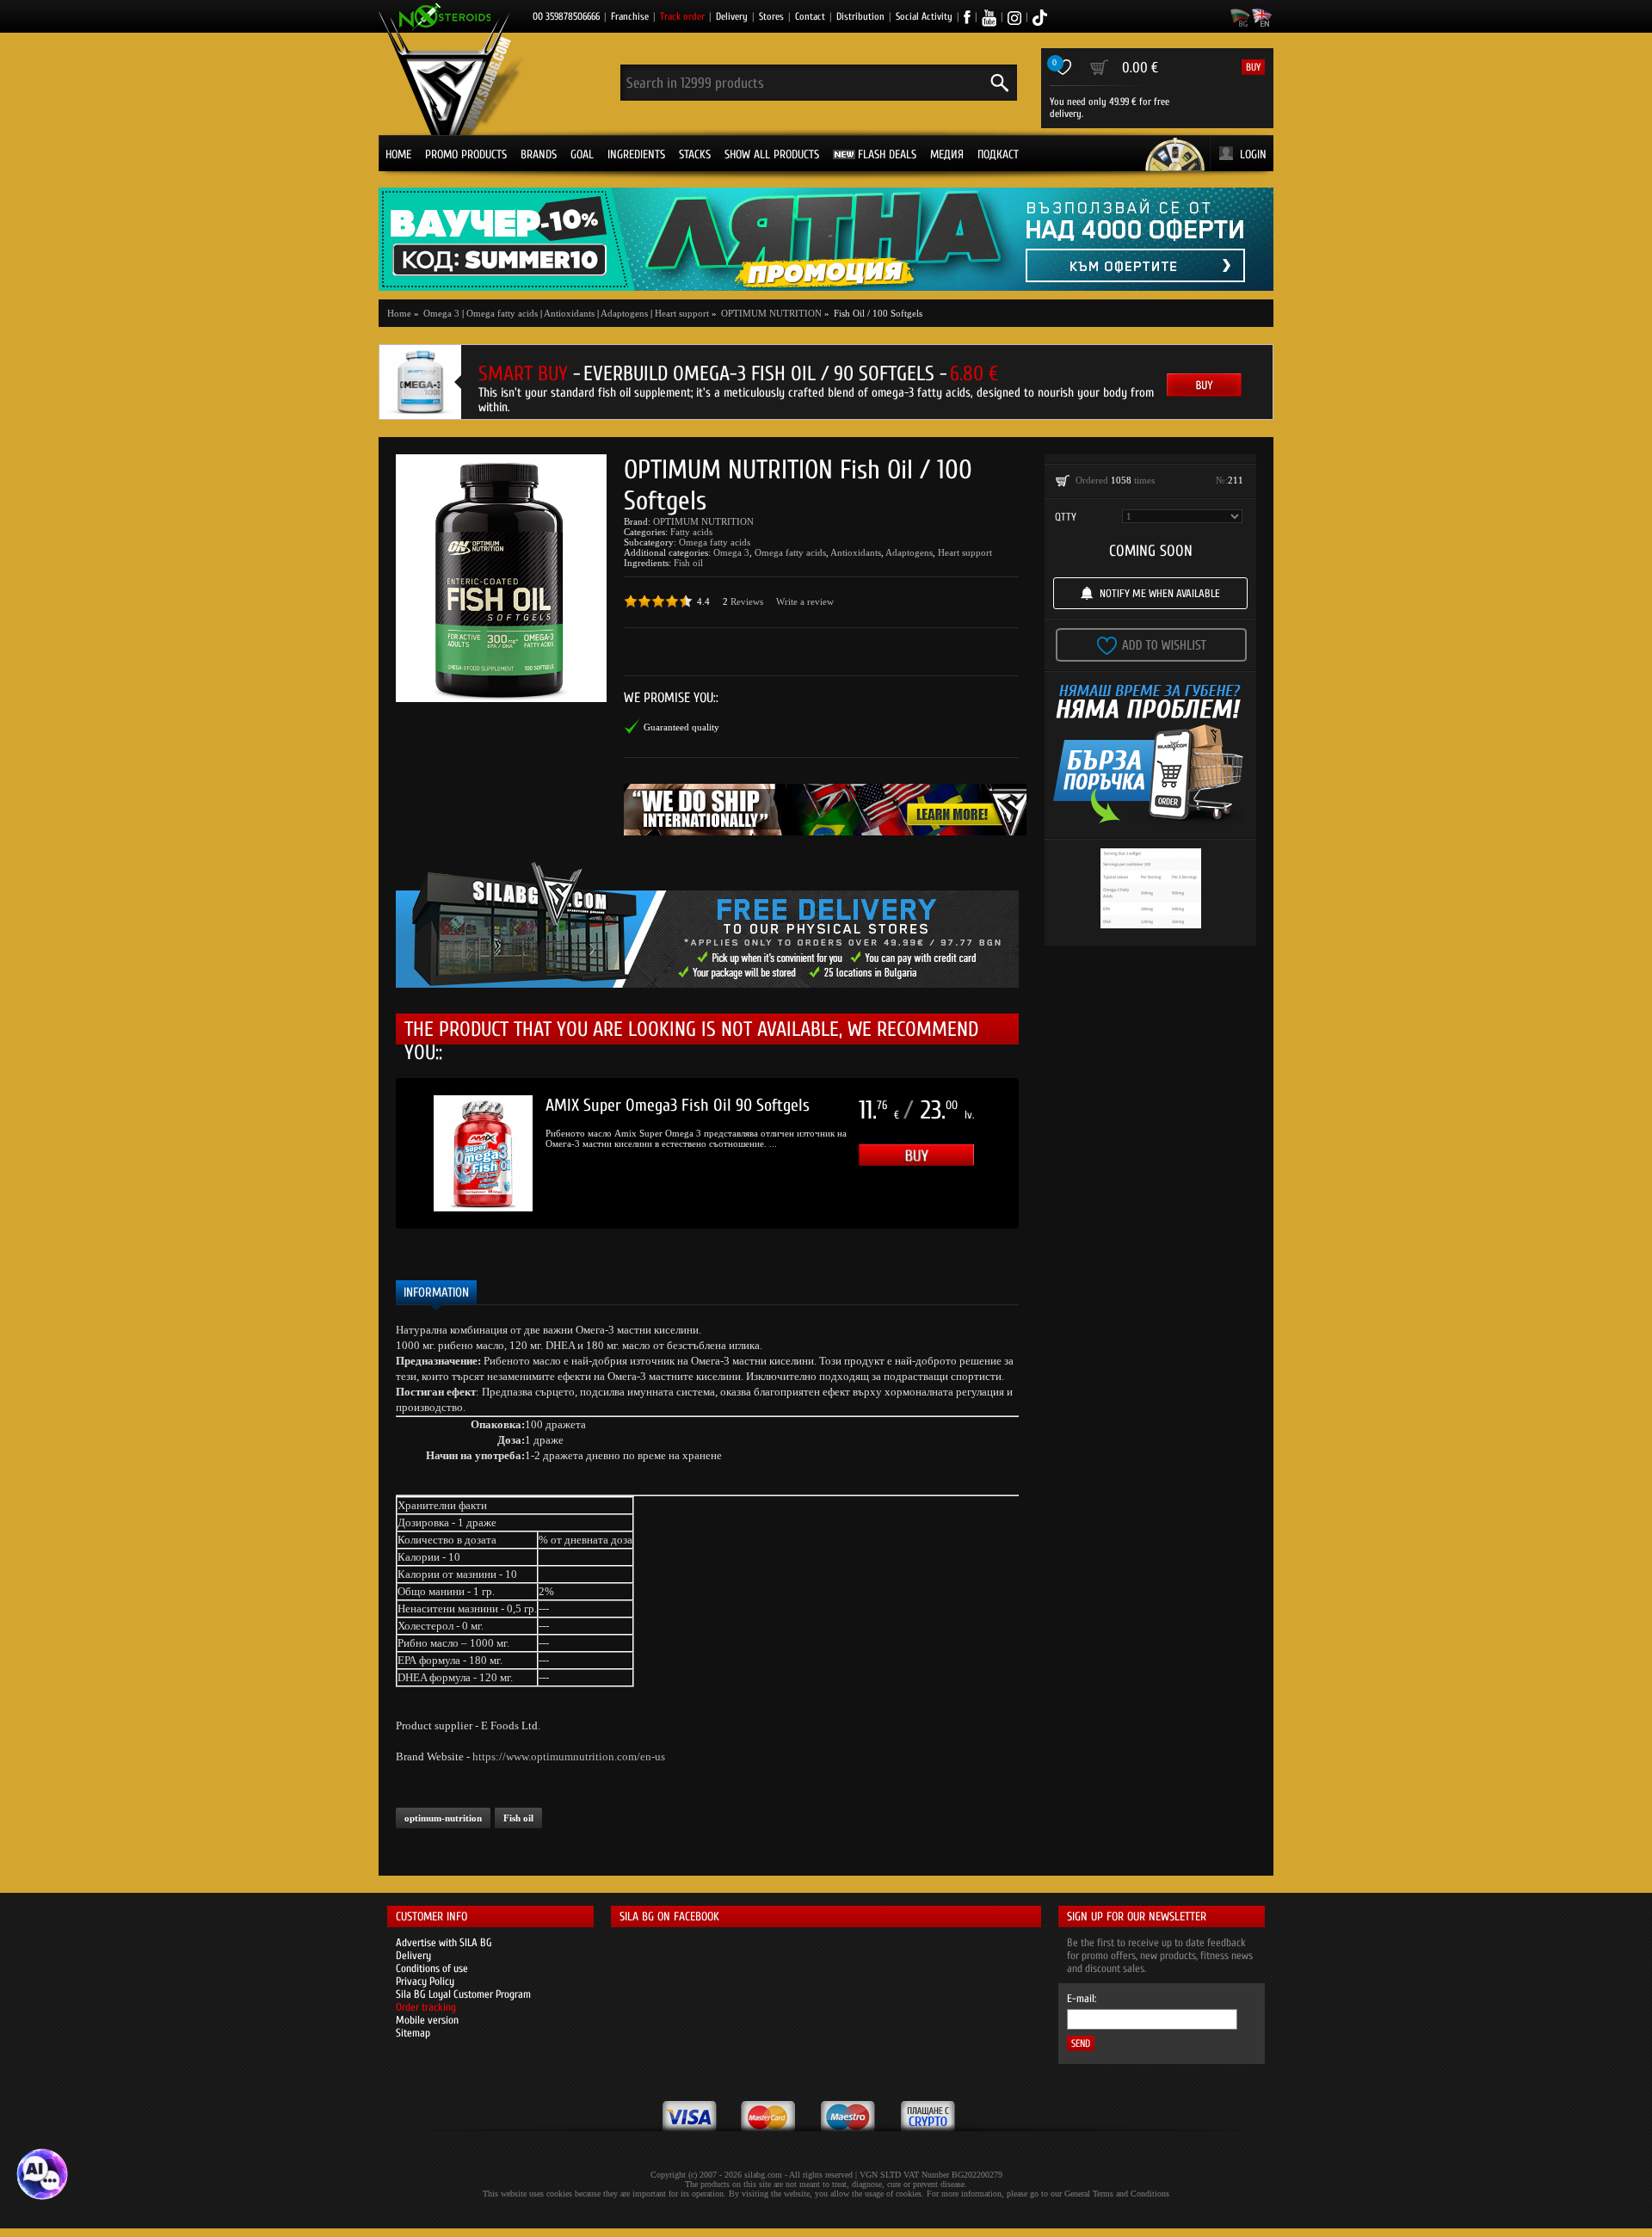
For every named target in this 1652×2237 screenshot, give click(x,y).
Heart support (682, 313)
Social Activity (924, 16)
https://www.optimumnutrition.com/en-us (569, 1756)
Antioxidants (569, 313)
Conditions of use (432, 1968)
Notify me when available (1160, 593)
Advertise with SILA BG (444, 1942)
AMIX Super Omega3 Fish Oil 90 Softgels (678, 1105)
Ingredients (636, 154)
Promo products (466, 154)
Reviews (747, 601)
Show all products (772, 154)
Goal (582, 154)
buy (1253, 67)
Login (1253, 154)
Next (1045, 1154)
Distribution (860, 16)
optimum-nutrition (443, 1818)
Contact (810, 16)
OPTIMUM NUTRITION (703, 521)
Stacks (695, 154)
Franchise (630, 16)
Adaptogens (624, 313)
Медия (947, 154)
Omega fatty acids (502, 313)
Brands (539, 154)
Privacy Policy (425, 1981)
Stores (771, 16)
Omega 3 (731, 552)
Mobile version (427, 2020)
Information (436, 1293)
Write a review (805, 601)
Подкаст (998, 154)
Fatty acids (691, 532)
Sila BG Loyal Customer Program (463, 1994)
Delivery (732, 16)
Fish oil (688, 563)
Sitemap (413, 2033)
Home (398, 154)
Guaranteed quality (681, 727)
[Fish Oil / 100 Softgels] (501, 578)
